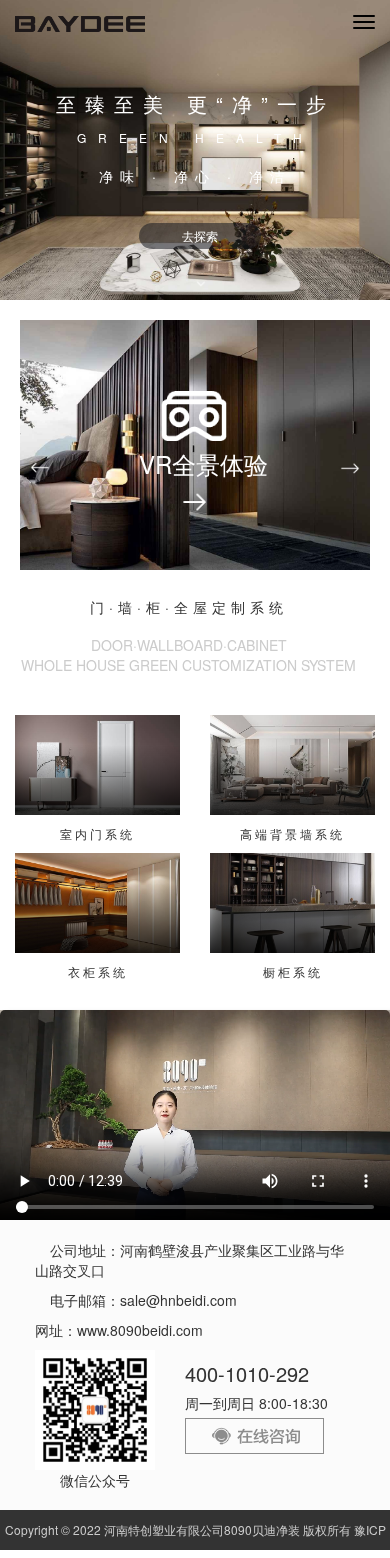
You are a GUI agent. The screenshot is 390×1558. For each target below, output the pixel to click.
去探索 (200, 235)
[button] (40, 468)
